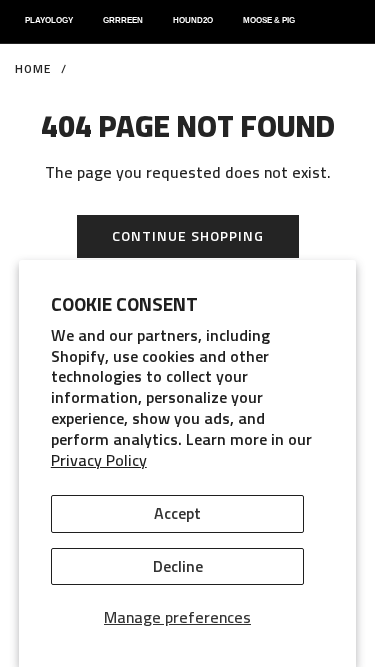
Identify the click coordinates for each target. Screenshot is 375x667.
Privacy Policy (99, 460)
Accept (177, 513)
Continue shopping (188, 235)
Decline (178, 566)
